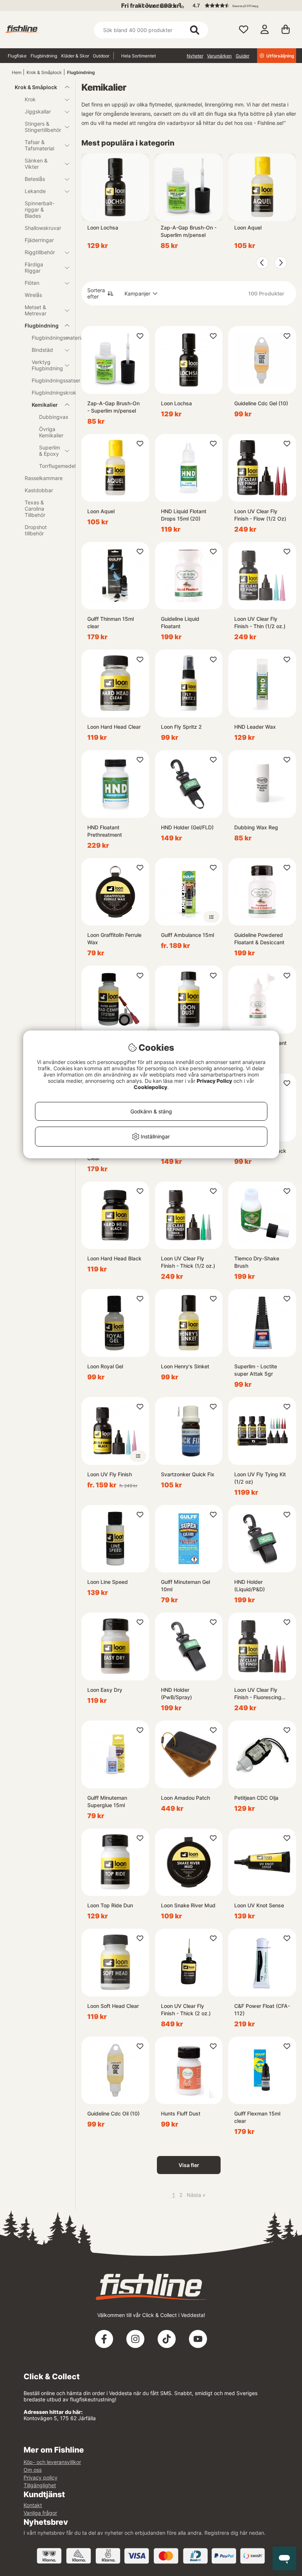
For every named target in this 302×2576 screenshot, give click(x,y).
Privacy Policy (214, 1081)
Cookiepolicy (150, 1087)
